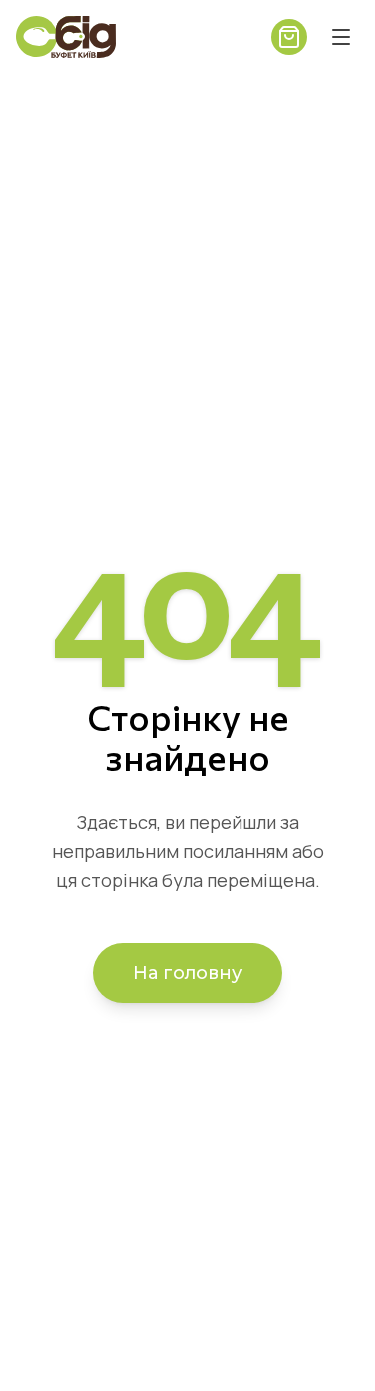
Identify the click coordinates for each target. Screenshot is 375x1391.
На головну (187, 973)
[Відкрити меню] (341, 37)
